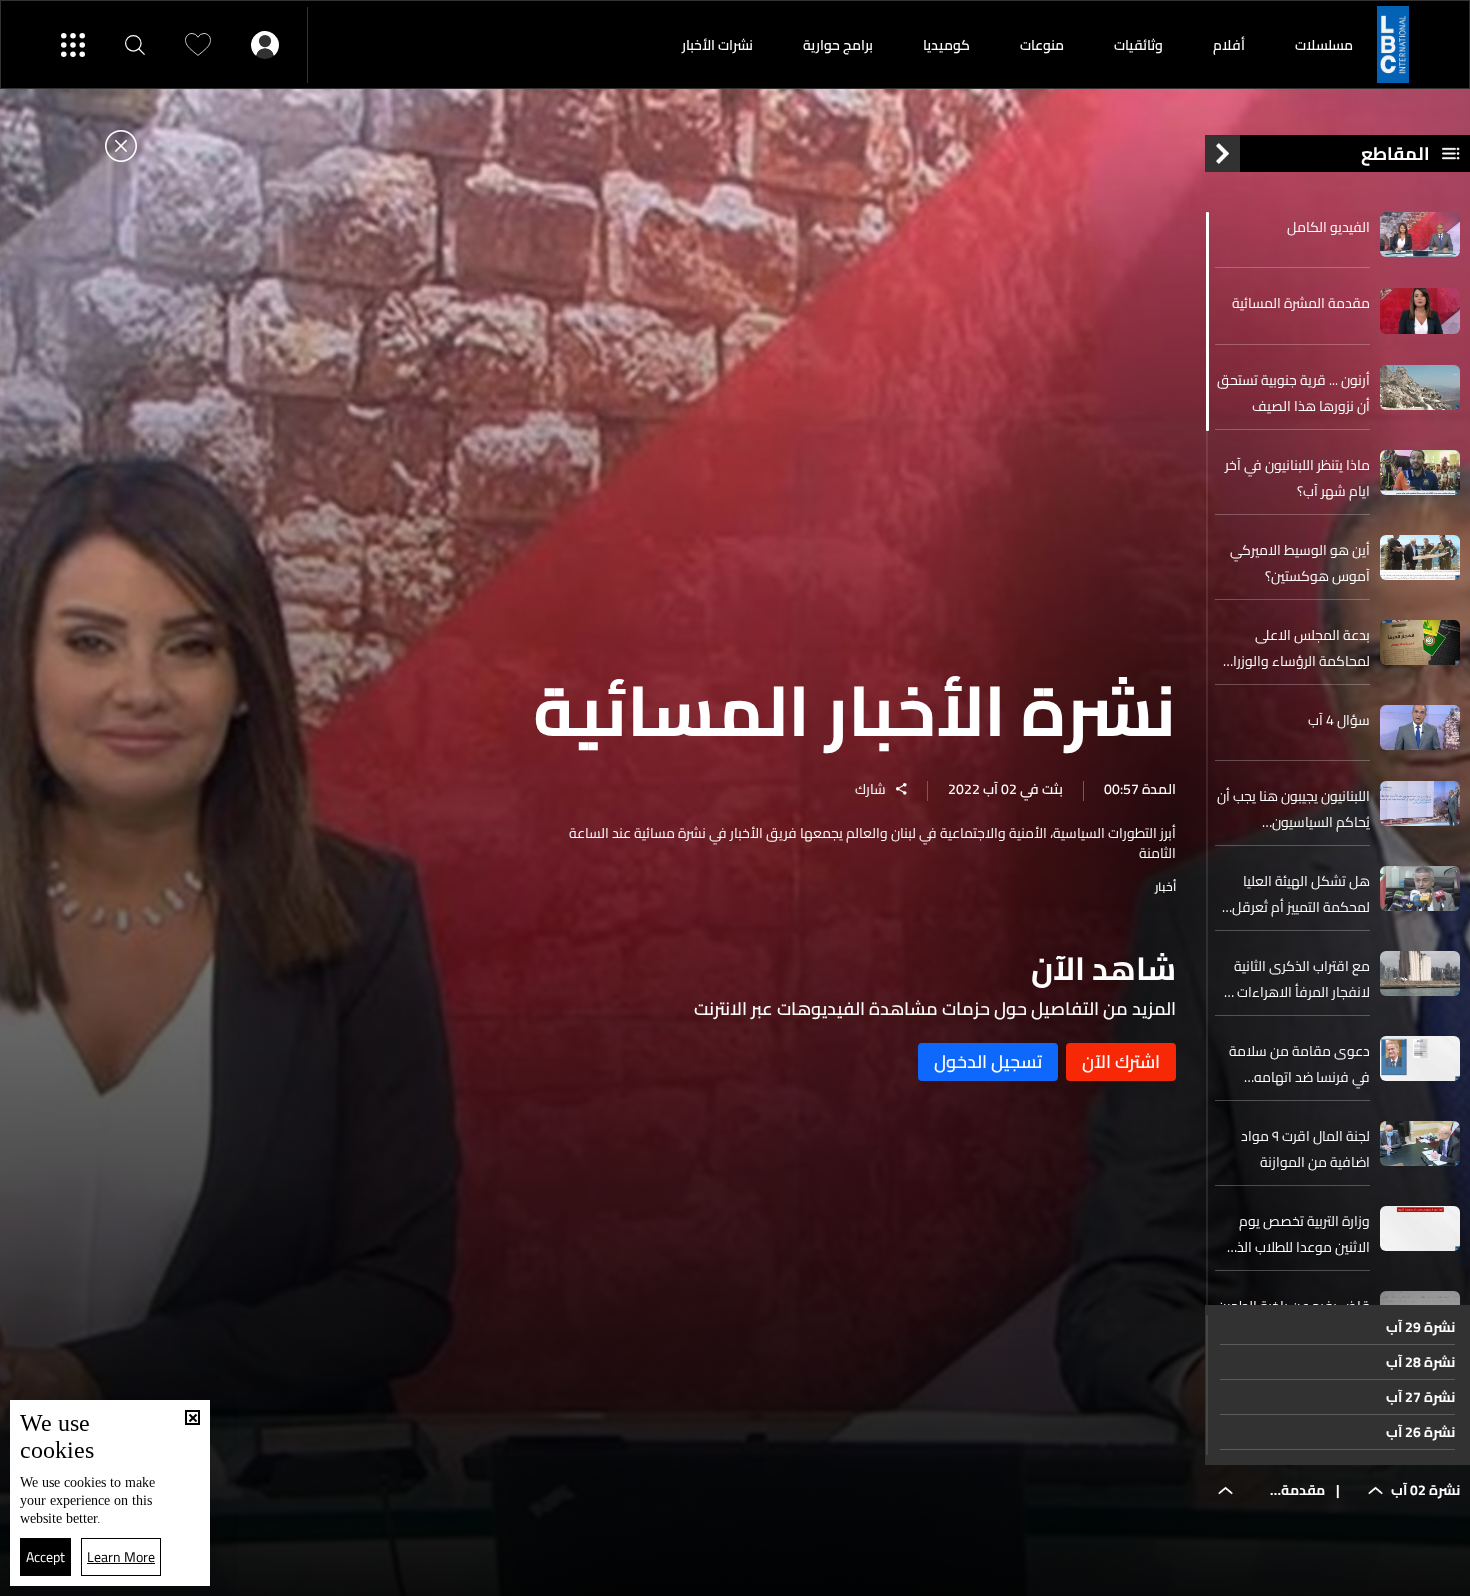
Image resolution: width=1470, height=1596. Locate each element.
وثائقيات (1138, 45)
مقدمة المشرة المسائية (1301, 303)
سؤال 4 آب (1339, 720)
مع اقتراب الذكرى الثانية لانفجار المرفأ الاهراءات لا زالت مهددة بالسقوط (1297, 979)
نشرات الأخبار (717, 45)
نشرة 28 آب (1420, 1362)
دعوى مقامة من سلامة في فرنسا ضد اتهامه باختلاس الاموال (1299, 1064)
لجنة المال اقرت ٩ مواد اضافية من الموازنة (1305, 1149)
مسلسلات (1324, 45)
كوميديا (946, 45)
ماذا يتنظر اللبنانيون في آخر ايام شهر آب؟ (1297, 478)
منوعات (1042, 45)
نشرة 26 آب (1420, 1432)
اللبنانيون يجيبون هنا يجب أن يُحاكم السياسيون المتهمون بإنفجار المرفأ (1293, 809)
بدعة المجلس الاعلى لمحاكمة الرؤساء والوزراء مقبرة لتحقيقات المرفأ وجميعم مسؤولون (1297, 648)
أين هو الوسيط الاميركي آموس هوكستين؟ (1300, 563)
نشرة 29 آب (1420, 1327)
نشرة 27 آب (1420, 1397)
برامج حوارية (838, 45)
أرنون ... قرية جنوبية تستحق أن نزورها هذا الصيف (1293, 393)
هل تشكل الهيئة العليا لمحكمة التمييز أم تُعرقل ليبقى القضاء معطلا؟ (1301, 894)
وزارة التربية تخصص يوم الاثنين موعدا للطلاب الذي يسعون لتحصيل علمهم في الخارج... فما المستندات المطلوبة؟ (1295, 1234)
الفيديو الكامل (1328, 227)
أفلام (1229, 45)
